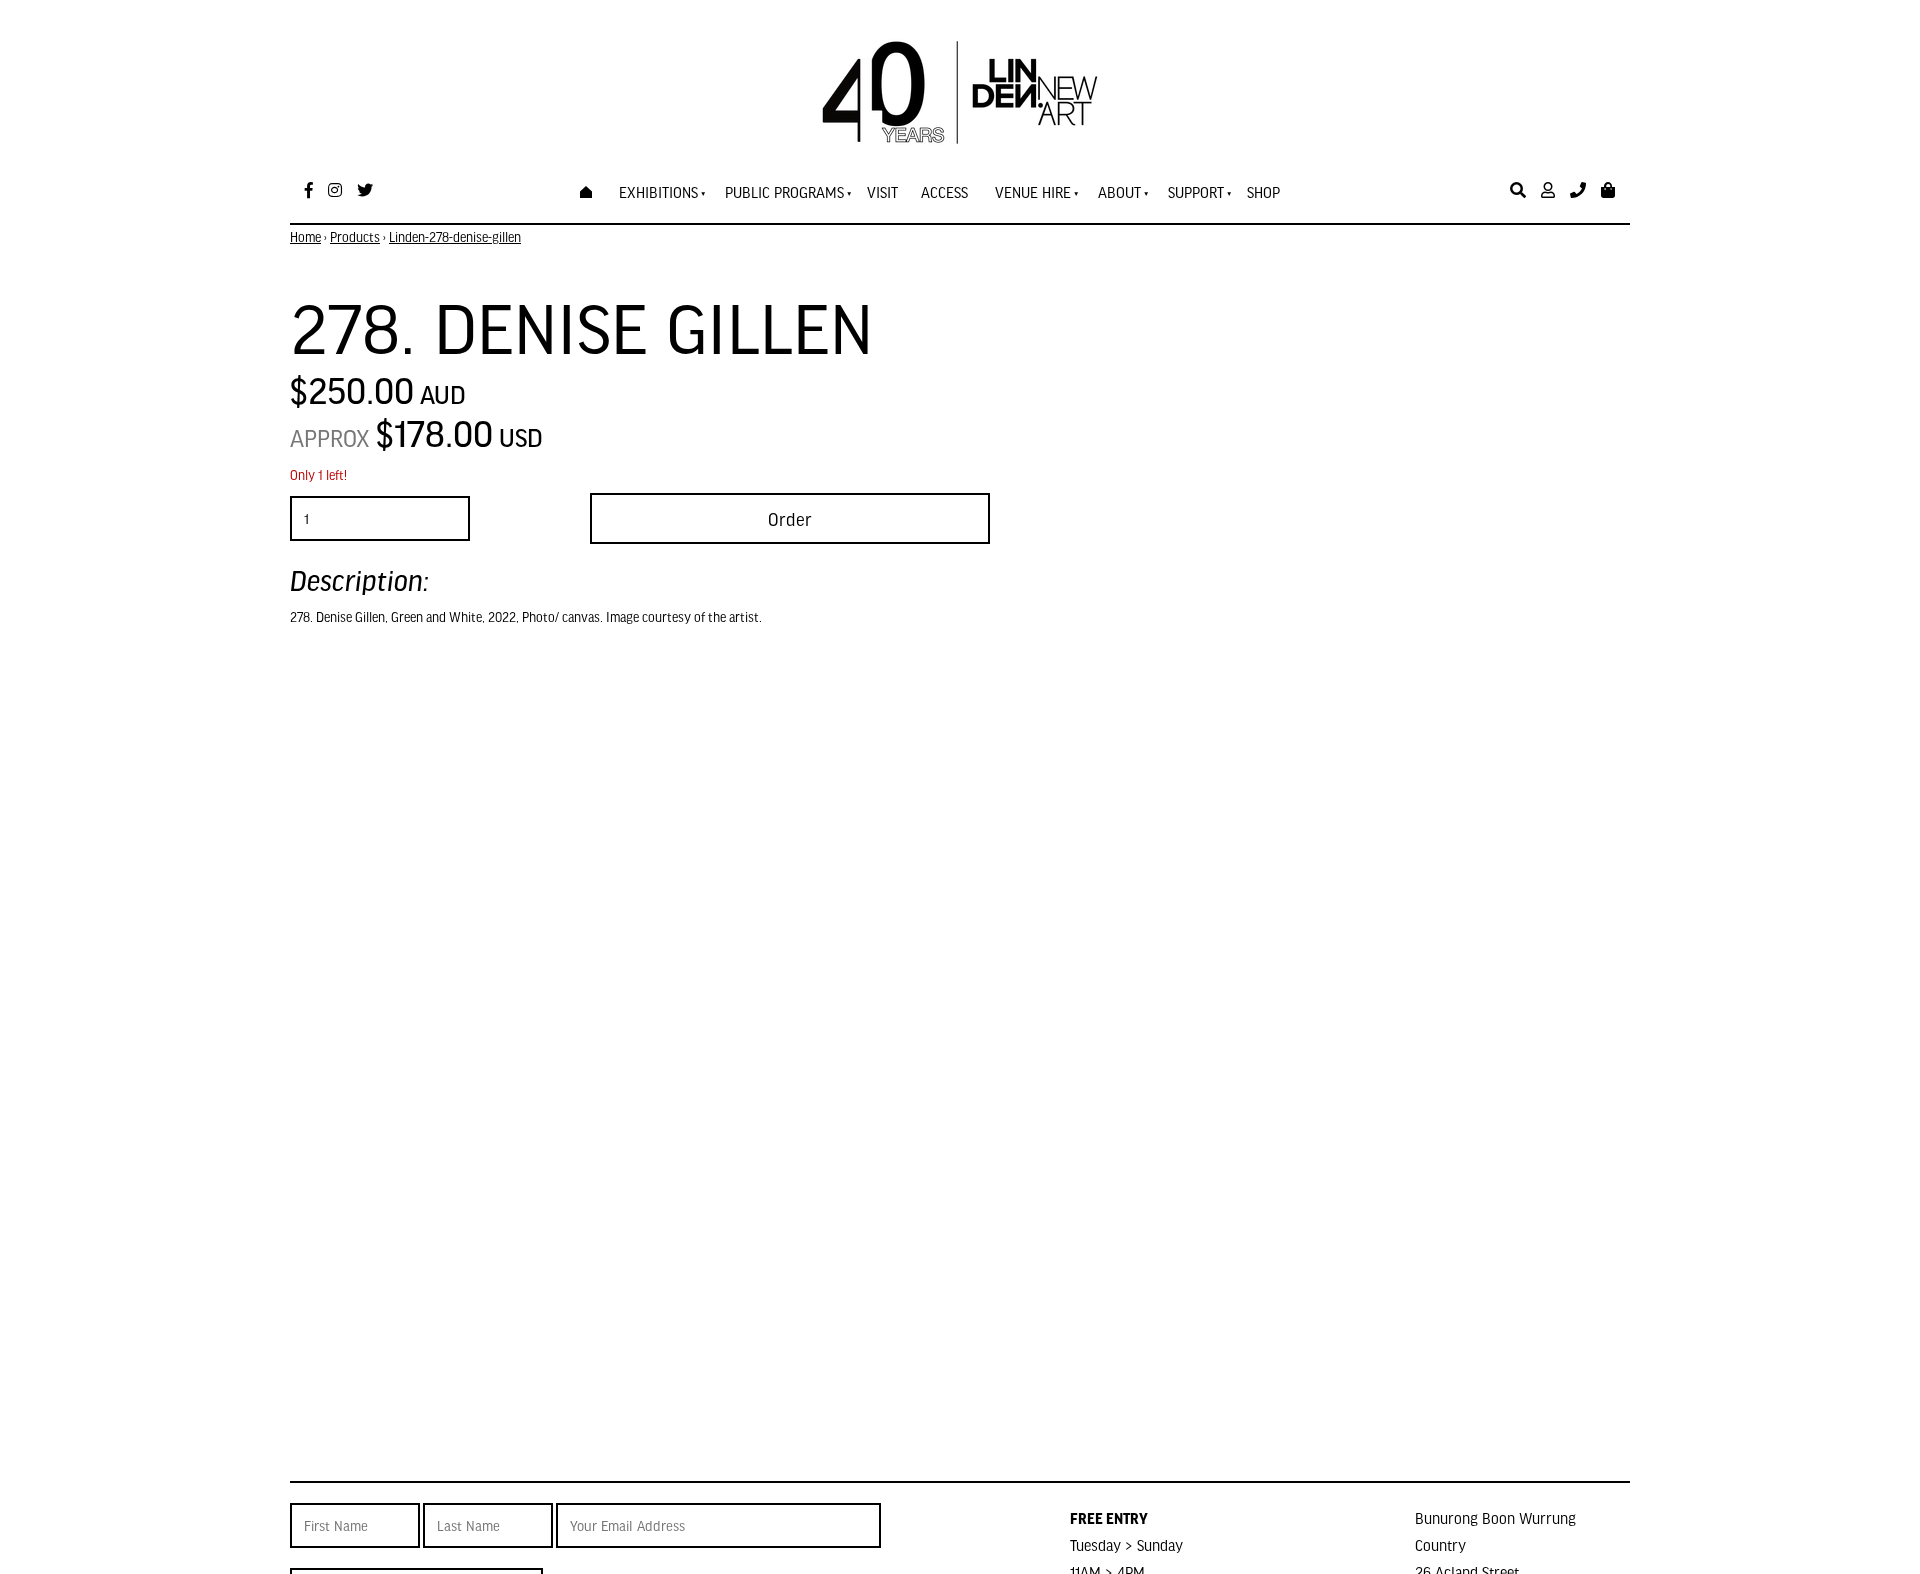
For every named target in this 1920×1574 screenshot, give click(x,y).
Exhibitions (658, 192)
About (1119, 192)
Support (1196, 192)
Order (790, 518)
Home (305, 237)
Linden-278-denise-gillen (455, 237)
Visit (882, 192)
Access (944, 192)
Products (355, 237)
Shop (1263, 192)
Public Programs (784, 192)
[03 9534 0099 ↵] (1578, 190)
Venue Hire (1033, 192)
